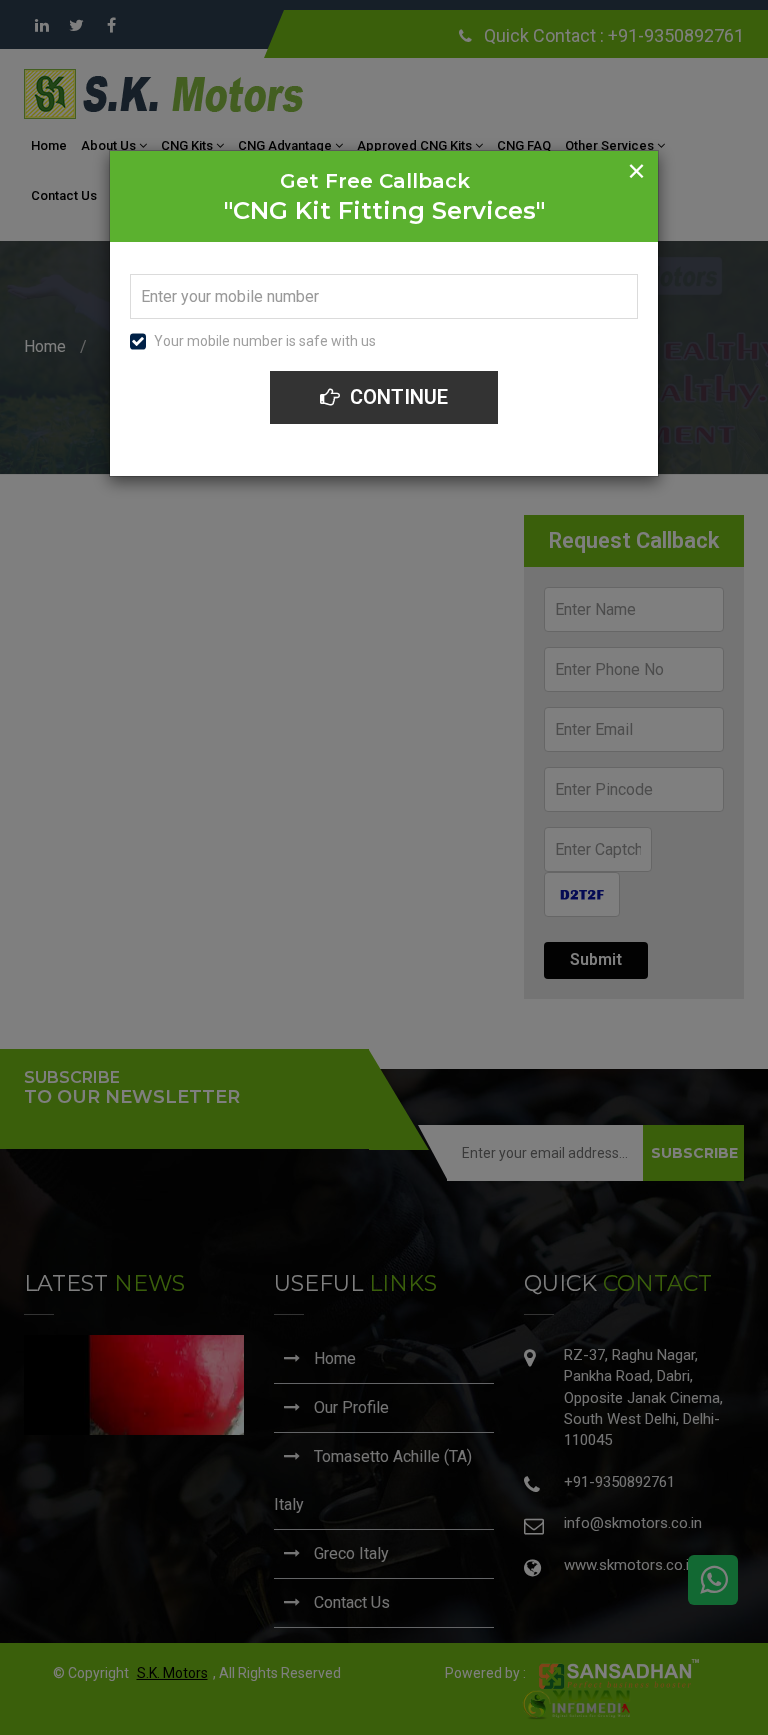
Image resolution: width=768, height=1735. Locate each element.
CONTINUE (396, 397)
